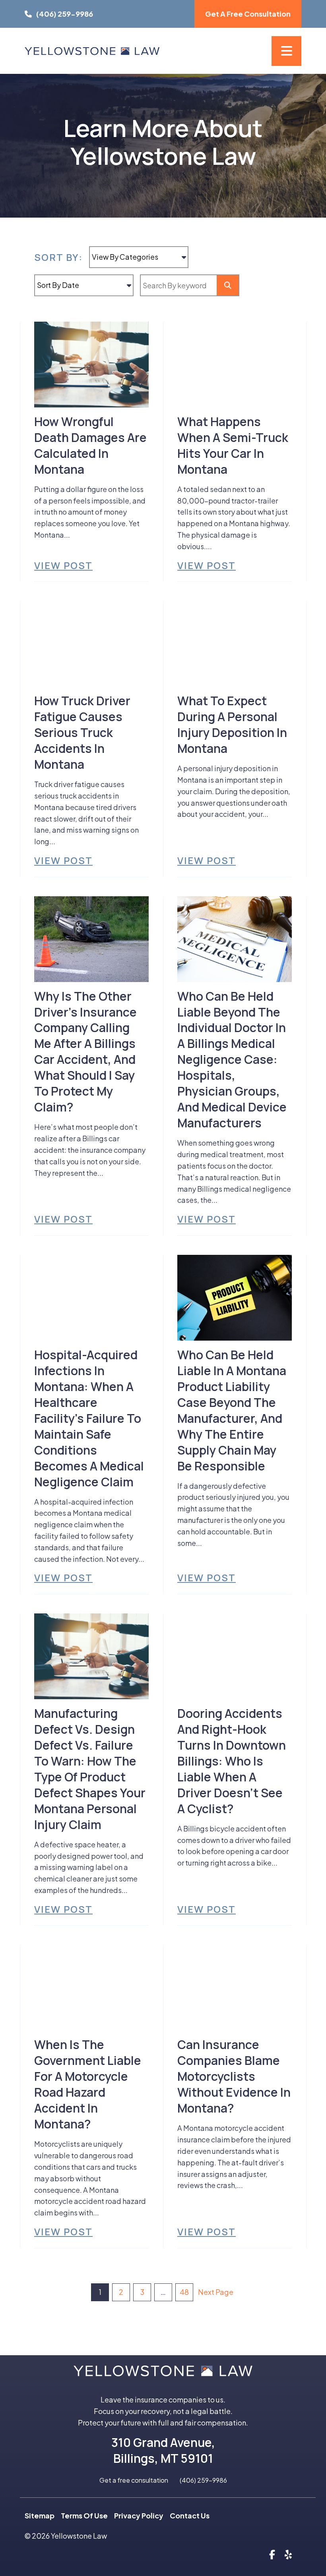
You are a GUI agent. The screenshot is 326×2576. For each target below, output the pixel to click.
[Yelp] (288, 2554)
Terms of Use (84, 2515)
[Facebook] (272, 2554)
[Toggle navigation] (286, 51)
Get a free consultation (134, 2480)
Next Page (216, 2292)
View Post (63, 565)
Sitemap (40, 2515)
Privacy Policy (139, 2515)
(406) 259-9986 (203, 2480)
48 (184, 2292)
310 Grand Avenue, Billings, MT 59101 (163, 2450)
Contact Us (190, 2515)
